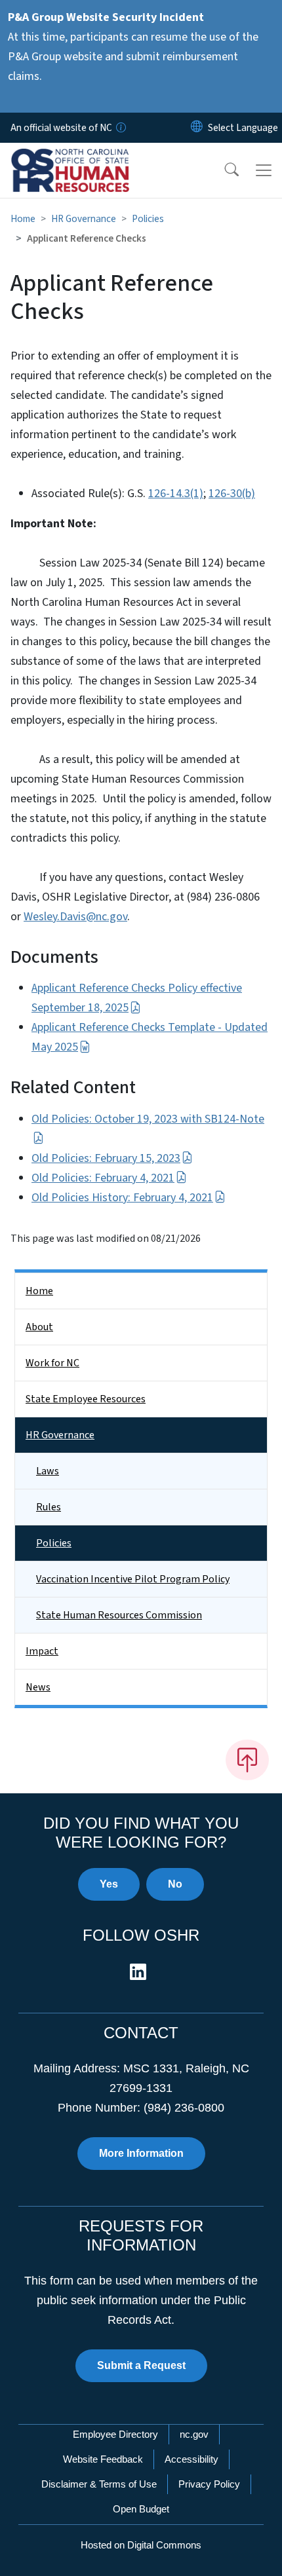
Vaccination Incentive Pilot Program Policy (133, 1579)
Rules (49, 1507)
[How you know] (120, 128)
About (39, 1327)
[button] (223, 170)
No (175, 1884)
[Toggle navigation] (264, 170)
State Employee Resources (86, 1399)
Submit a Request (141, 2365)
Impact (42, 1651)
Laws (48, 1471)
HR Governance (84, 219)
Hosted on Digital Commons (141, 2545)
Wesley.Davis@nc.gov (75, 917)
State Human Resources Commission (119, 1615)
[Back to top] (247, 1760)
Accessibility (191, 2459)
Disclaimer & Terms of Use (99, 2484)
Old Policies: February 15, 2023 (106, 1158)
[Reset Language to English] (197, 128)
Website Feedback (103, 2459)
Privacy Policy (209, 2484)
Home (23, 219)
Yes (109, 1884)
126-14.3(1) (176, 494)
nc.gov (194, 2434)
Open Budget (141, 2509)
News (38, 1687)
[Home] (84, 158)
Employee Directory (115, 2434)
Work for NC (52, 1363)
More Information (141, 2153)
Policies (148, 219)
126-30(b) (232, 494)
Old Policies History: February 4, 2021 (122, 1198)
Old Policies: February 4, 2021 (103, 1178)
